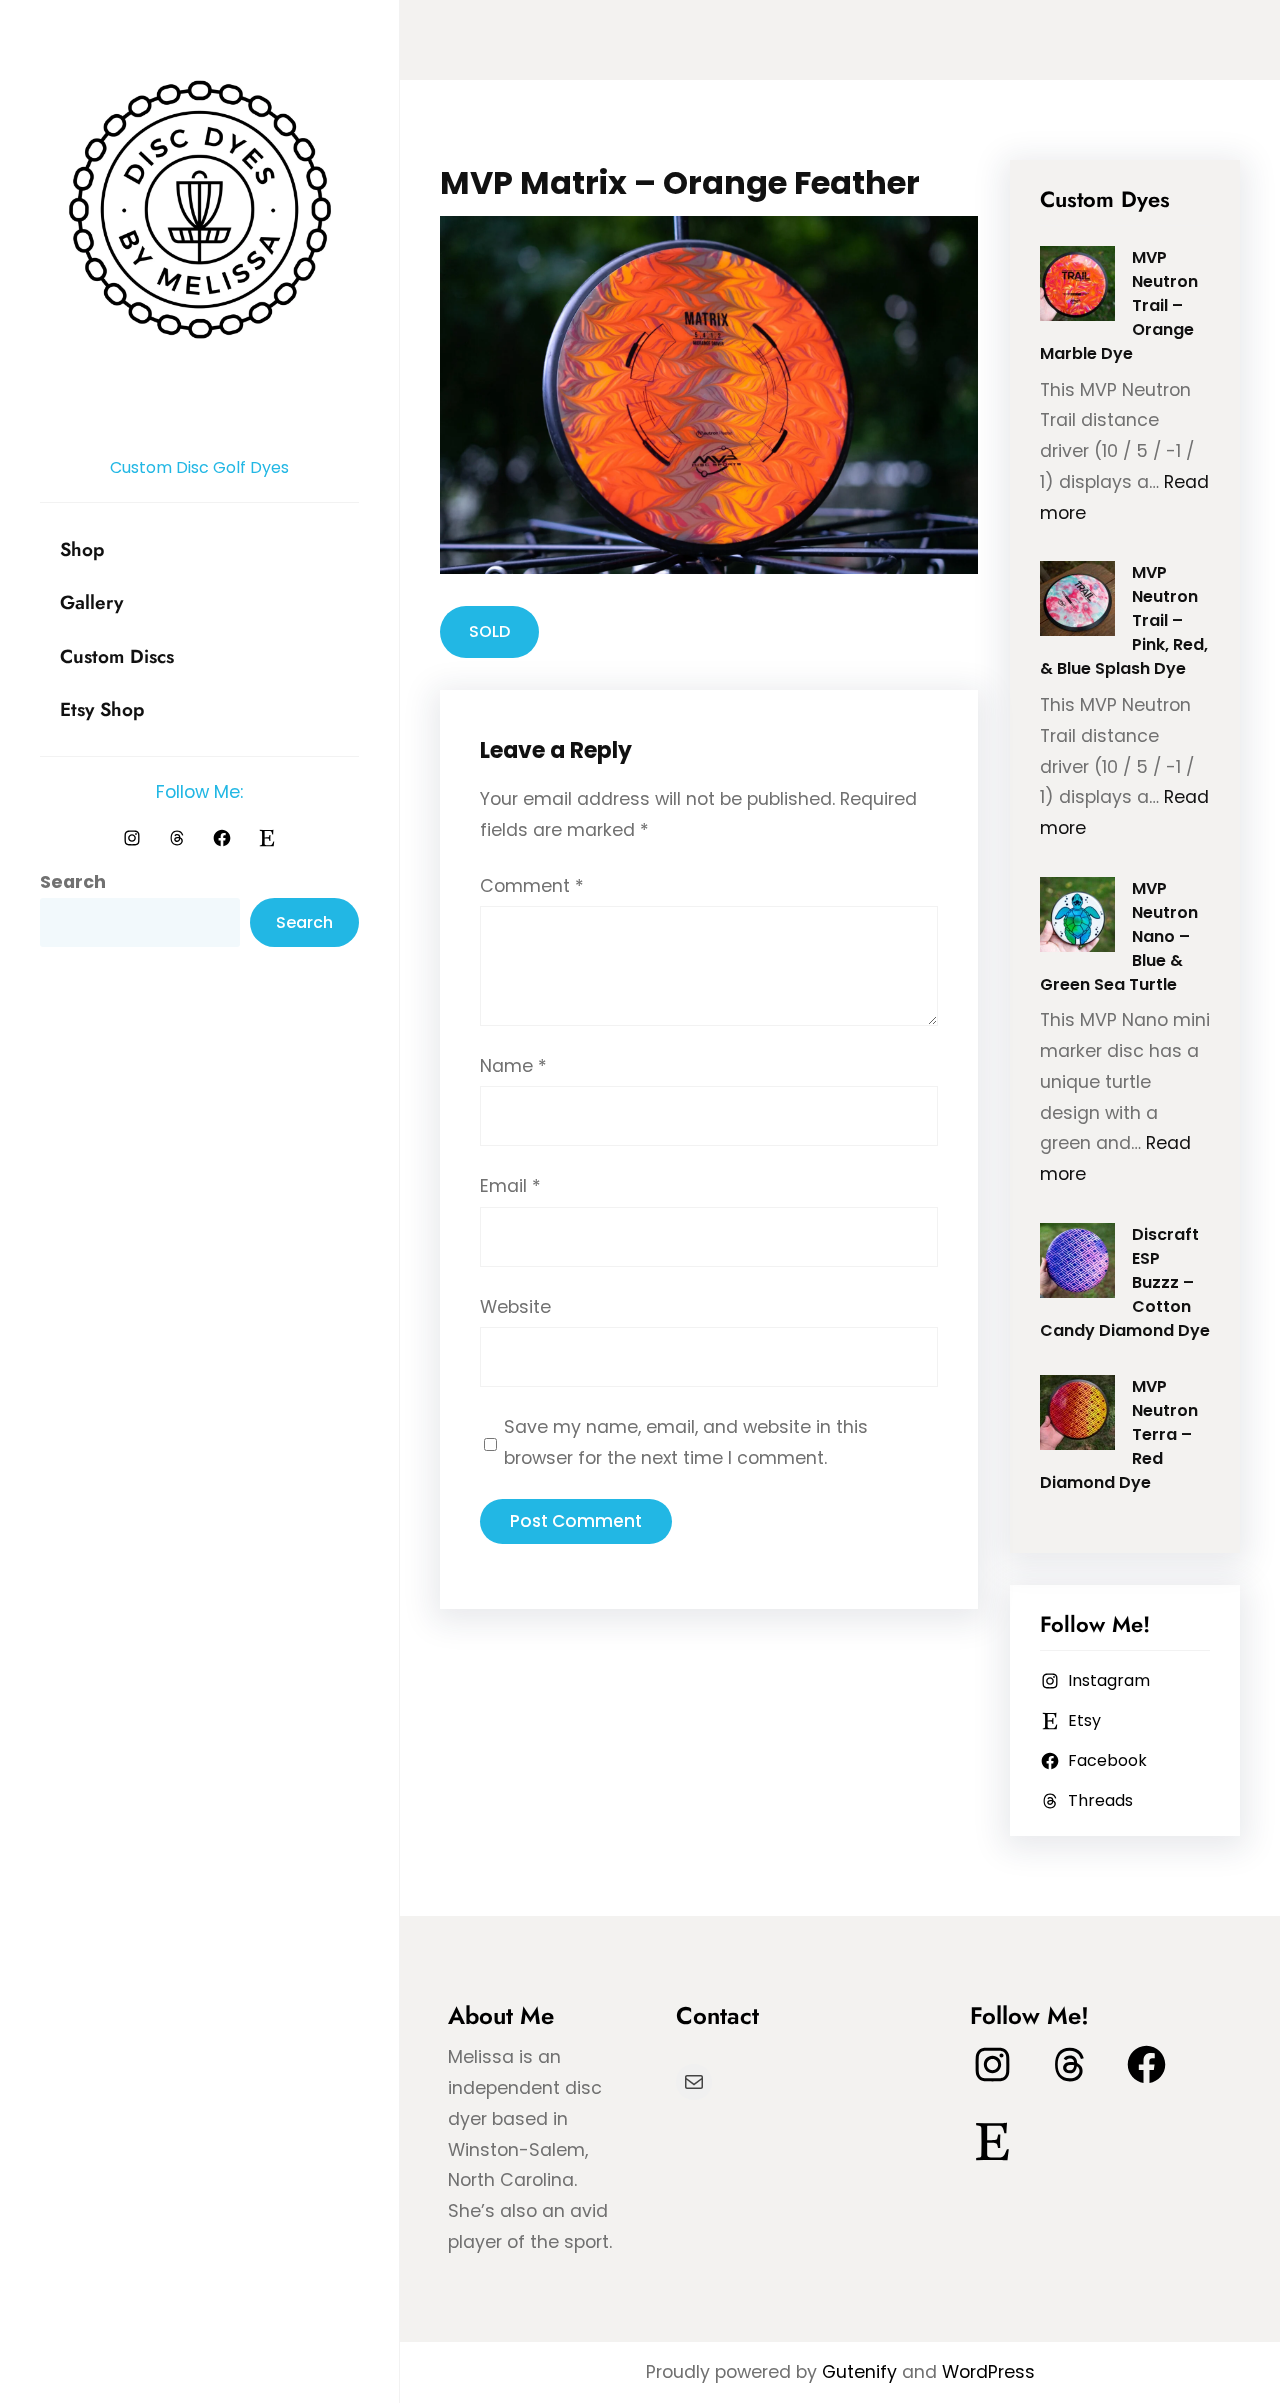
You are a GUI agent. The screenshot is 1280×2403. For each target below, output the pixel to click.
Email (510, 1186)
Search (73, 882)
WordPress (988, 2372)
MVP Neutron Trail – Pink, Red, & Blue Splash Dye (1124, 620)
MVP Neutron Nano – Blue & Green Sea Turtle (1119, 936)
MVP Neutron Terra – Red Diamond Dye (1119, 1434)
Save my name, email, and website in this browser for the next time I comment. (686, 1442)
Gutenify (862, 2372)
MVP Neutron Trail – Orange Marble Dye (1119, 305)
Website (515, 1307)
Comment (532, 886)
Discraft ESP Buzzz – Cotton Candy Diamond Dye (1125, 1282)
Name (513, 1066)
